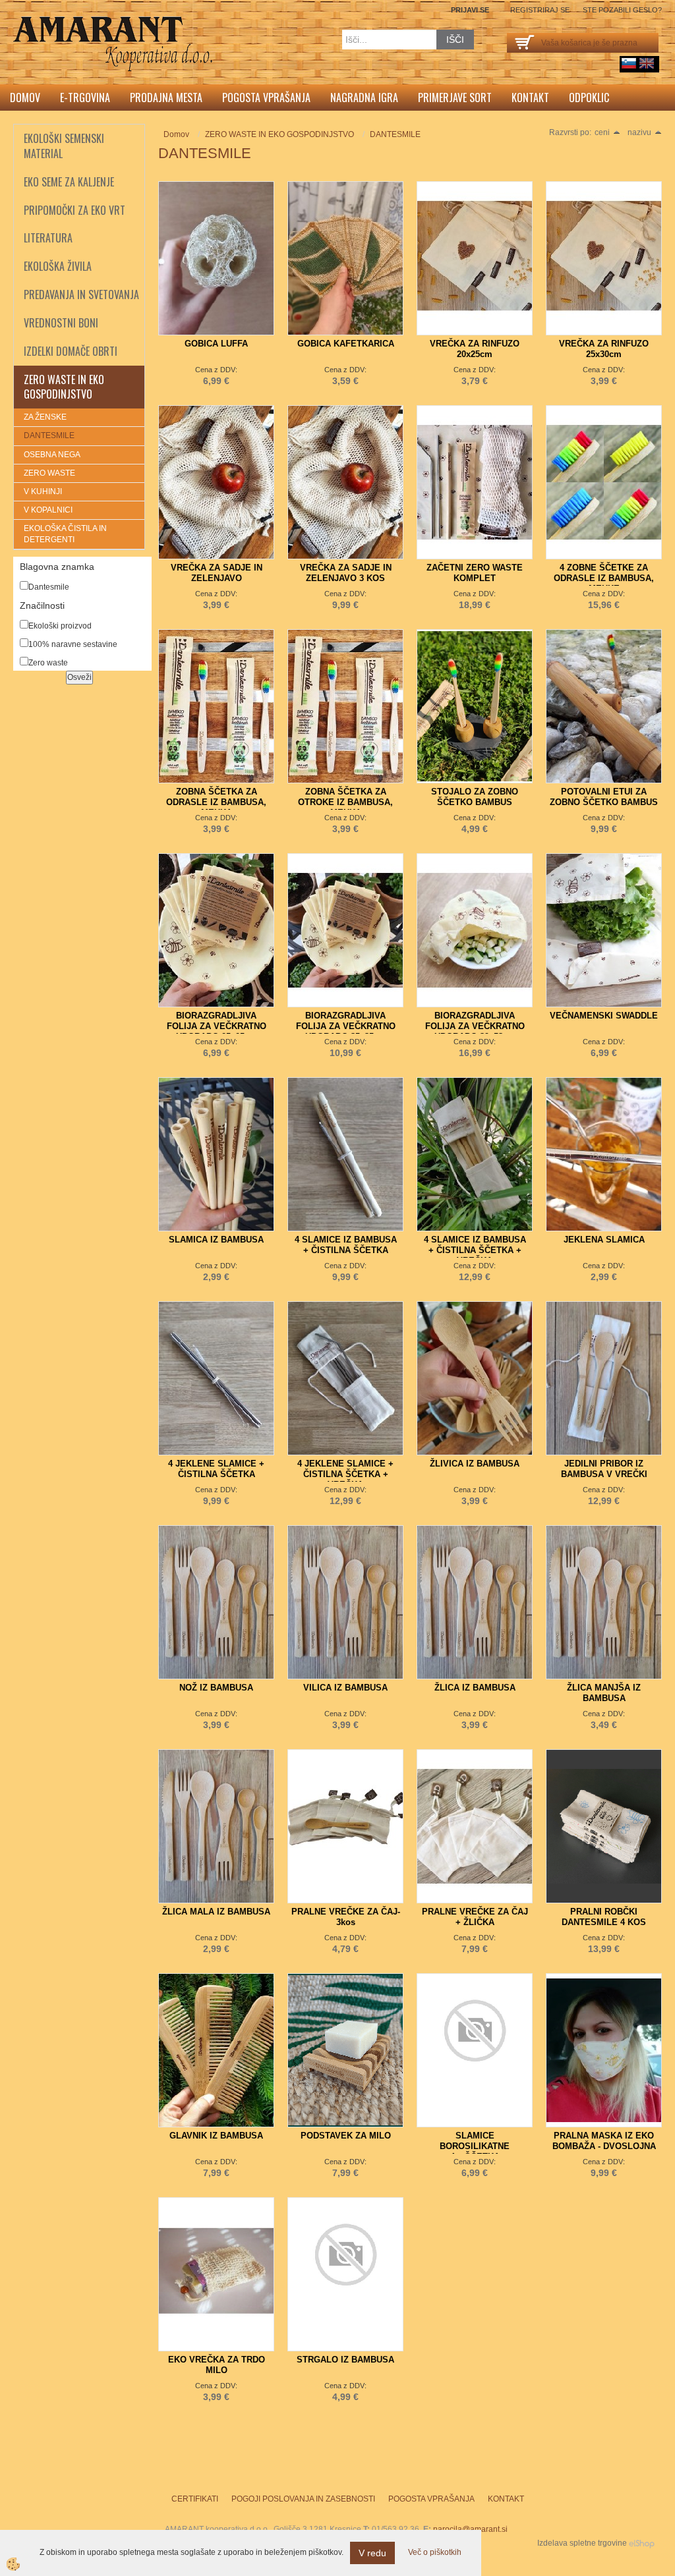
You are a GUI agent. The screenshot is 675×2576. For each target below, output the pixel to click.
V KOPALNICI (48, 510)
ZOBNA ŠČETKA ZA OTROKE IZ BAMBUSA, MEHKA (345, 802)
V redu (372, 2553)
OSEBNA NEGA (52, 455)
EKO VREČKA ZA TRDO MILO (217, 2365)
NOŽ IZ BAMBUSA (216, 1688)
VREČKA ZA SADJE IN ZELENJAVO (217, 573)
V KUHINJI (43, 491)
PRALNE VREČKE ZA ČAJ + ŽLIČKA (475, 1917)
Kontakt (530, 98)
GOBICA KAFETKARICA (346, 344)
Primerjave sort (455, 98)
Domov (25, 98)
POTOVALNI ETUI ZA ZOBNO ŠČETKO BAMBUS (604, 797)
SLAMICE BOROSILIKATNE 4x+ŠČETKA (475, 2146)
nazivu (639, 132)
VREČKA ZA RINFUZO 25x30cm (604, 349)
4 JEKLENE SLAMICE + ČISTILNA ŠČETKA (216, 1469)
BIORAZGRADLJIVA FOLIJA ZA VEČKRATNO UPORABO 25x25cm (217, 1026)
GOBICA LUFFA (216, 344)
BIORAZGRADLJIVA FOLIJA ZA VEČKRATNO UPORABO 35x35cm (346, 1026)
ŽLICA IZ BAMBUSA (475, 1688)
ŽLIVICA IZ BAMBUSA (475, 1464)
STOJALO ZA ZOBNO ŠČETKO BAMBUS (475, 797)
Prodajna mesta (166, 98)
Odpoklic (589, 98)
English (647, 63)
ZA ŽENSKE (45, 417)
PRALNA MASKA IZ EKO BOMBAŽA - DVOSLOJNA (604, 2141)
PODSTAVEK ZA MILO (346, 2136)
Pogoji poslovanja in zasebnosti (303, 2499)
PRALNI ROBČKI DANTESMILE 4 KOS (604, 1917)
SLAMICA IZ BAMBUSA (216, 1240)
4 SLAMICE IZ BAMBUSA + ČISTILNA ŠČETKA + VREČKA (475, 1250)
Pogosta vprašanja (266, 98)
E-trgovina (85, 98)
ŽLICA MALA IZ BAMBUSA (216, 1912)
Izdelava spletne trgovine (582, 2543)
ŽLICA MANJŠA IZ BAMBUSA (604, 1693)
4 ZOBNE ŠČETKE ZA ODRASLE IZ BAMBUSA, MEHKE (604, 578)
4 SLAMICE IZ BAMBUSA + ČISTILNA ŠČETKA (346, 1245)
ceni (602, 132)
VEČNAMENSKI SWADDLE (604, 1016)
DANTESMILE (49, 435)
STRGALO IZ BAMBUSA (345, 2360)
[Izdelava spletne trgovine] (642, 2543)
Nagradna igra (364, 98)
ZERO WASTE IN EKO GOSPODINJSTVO (279, 134)
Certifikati (195, 2499)
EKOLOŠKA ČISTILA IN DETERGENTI (65, 534)
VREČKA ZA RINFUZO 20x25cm (475, 349)
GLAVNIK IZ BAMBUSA (216, 2136)
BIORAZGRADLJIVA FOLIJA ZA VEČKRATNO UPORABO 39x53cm (475, 1026)
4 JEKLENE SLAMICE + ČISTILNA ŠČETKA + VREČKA (345, 1474)
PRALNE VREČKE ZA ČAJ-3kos (346, 1917)
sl (629, 63)
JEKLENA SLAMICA (604, 1240)
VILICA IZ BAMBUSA (345, 1688)
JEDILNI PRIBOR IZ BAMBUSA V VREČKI (604, 1469)
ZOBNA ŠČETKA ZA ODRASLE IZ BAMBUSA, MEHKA (216, 802)
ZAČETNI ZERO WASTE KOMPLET (475, 573)
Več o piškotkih (435, 2552)
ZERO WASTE (49, 473)
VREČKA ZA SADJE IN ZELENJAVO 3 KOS (346, 573)
